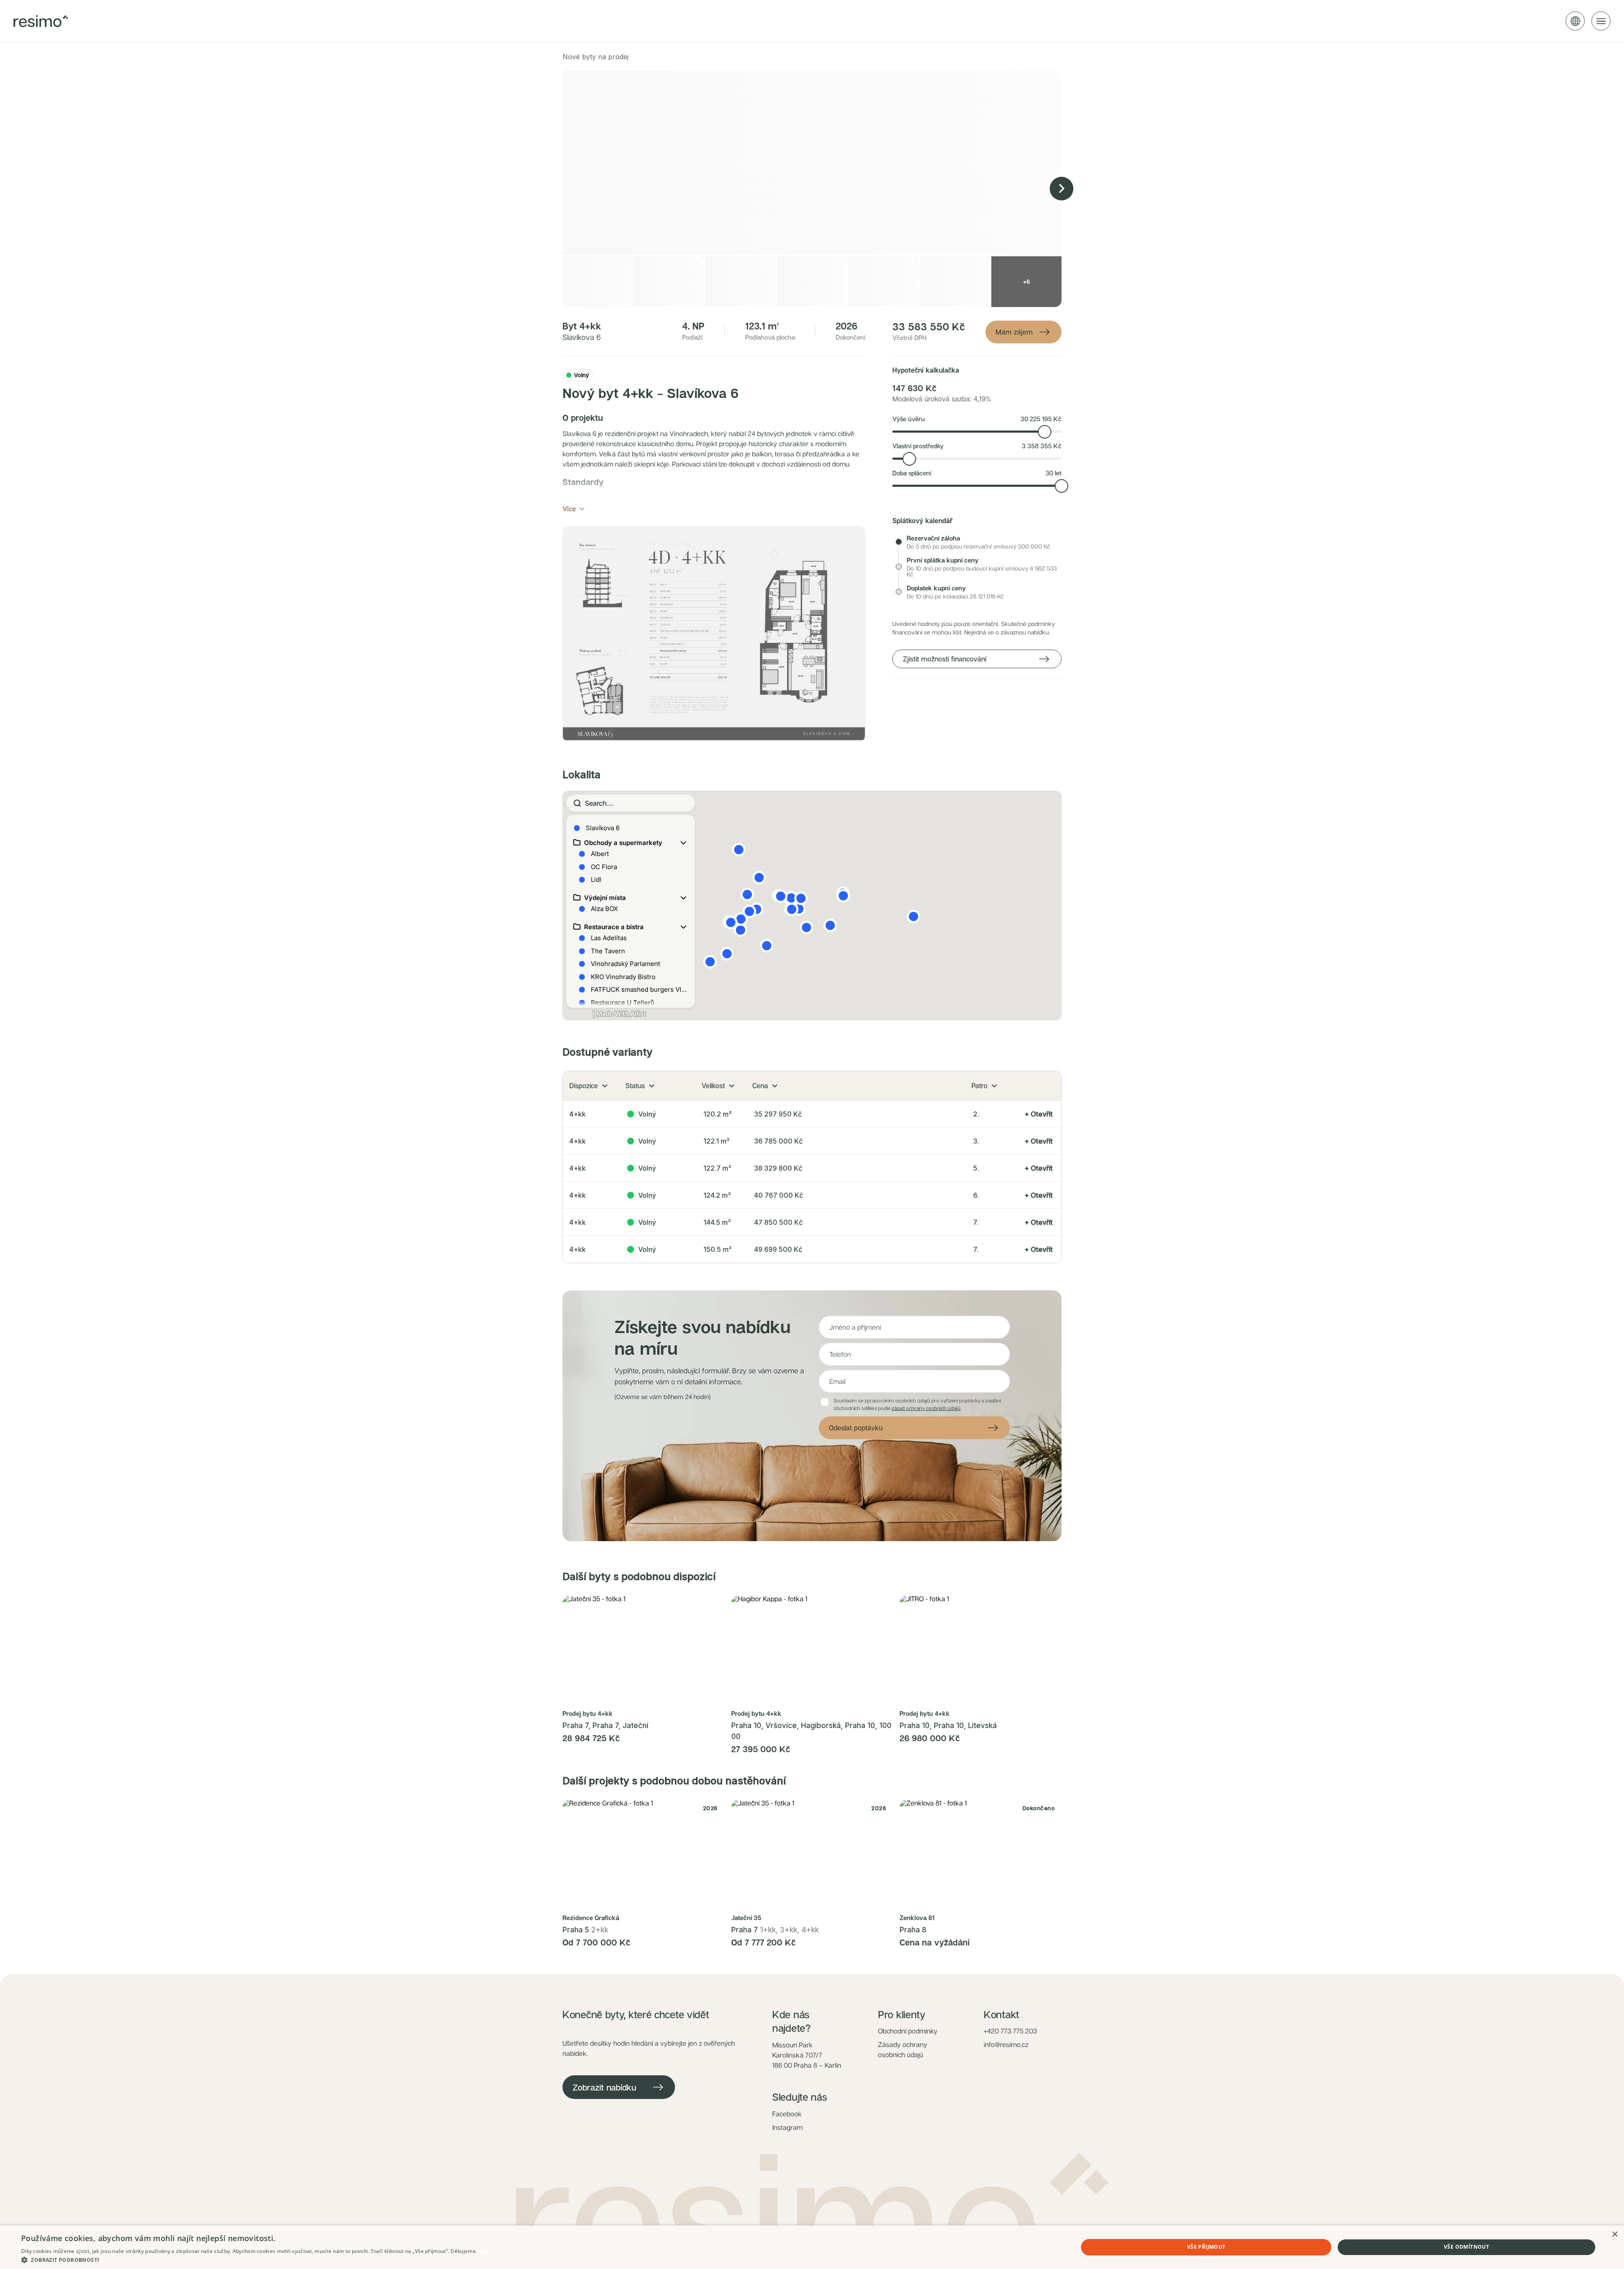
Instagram (787, 2127)
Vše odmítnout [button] (1466, 2247)
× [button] (1614, 2235)
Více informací (496, 2251)
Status (635, 1086)
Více (569, 509)
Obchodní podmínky (908, 2031)
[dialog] (812, 2247)
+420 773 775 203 (1010, 2031)
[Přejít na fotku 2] (644, 1700)
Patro (979, 1086)
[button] (714, 634)
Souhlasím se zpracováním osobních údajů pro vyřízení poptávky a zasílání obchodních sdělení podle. (917, 1404)
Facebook (787, 2114)
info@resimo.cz (1006, 2044)
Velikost (713, 1086)
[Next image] (1062, 189)
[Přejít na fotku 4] (654, 1700)
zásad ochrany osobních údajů (926, 1408)
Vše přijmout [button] (1206, 2247)
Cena (760, 1086)
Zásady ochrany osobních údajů (903, 2050)
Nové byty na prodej (595, 57)
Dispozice (584, 1086)
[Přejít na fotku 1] (636, 1700)
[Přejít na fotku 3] (649, 1700)
